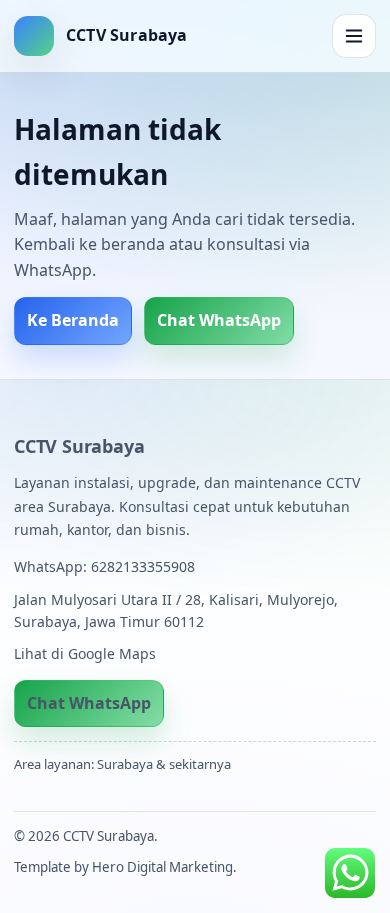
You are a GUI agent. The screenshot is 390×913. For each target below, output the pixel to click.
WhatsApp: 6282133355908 (104, 566)
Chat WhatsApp (219, 320)
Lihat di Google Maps (85, 653)
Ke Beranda (73, 320)
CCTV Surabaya (79, 446)
